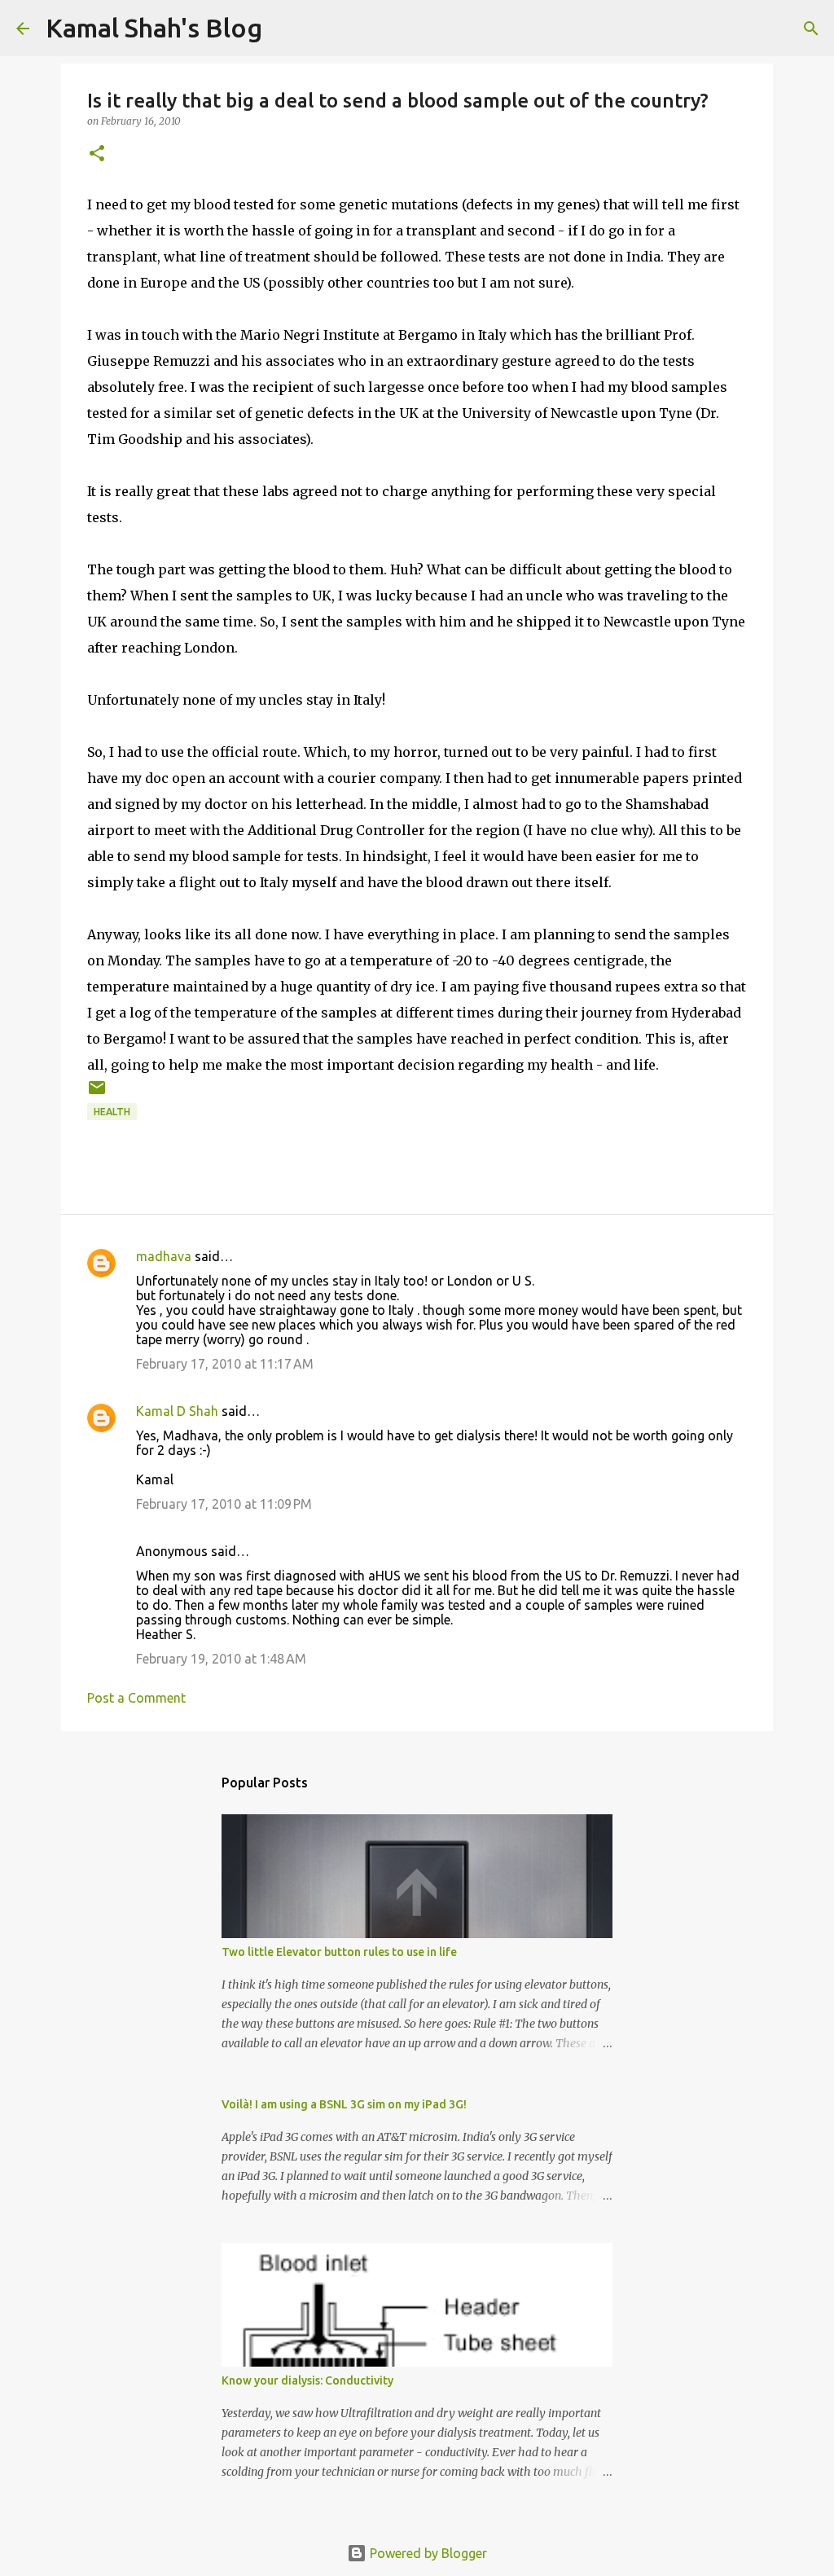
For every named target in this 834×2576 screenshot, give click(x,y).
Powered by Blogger (427, 2553)
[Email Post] (97, 1094)
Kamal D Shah (177, 1411)
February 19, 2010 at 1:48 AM (221, 1659)
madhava (164, 1256)
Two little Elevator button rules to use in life (339, 1952)
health (112, 1112)
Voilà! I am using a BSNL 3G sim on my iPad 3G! (344, 2104)
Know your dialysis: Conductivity (307, 2380)
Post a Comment (136, 1698)
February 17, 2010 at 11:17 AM (225, 1364)
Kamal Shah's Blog (154, 28)
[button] (97, 154)
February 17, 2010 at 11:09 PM (224, 1504)
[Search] (811, 29)
